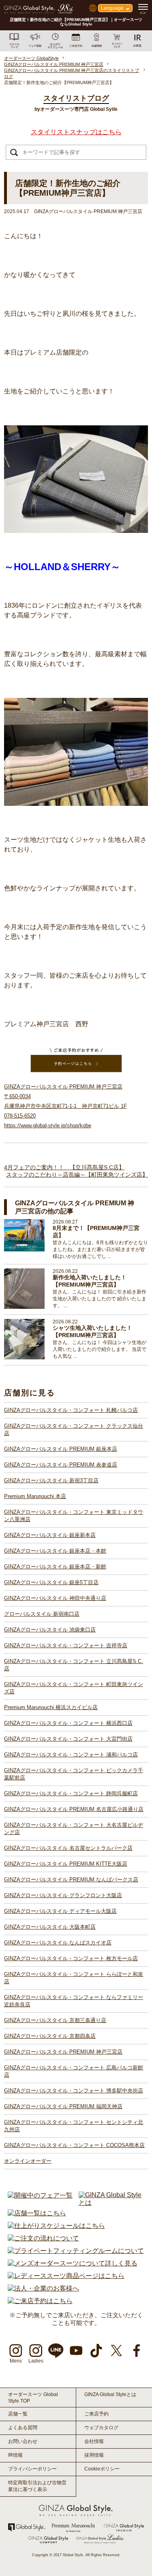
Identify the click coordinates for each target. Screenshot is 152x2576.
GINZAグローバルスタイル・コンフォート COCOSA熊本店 (74, 2145)
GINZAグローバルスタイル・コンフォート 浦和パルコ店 (71, 1755)
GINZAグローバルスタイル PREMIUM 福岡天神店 (63, 2106)
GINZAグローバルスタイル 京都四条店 (50, 2036)
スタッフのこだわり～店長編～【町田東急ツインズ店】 (77, 1175)
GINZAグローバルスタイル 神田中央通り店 (55, 1598)
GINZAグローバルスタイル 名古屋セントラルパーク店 (68, 1848)
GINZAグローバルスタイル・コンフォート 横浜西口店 (68, 1723)
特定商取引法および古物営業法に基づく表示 (37, 2486)
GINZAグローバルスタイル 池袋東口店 (50, 1630)
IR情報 (15, 2455)
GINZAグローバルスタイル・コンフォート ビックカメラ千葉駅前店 (74, 1774)
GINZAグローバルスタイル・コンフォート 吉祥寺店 (66, 1645)
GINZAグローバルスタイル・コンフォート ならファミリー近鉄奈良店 (74, 2001)
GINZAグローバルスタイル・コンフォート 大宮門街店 (68, 1739)
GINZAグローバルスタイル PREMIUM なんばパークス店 (71, 1880)
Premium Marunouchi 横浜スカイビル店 (51, 1707)
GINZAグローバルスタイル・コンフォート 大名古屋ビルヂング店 (74, 1829)
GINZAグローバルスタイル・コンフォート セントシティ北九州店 (74, 2126)
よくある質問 (23, 2428)
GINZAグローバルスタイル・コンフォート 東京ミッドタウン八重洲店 (74, 1516)
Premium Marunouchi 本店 (35, 1496)
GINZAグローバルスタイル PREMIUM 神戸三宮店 (63, 2052)
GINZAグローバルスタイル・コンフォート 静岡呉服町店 (71, 1793)
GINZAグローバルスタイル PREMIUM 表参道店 (61, 1465)
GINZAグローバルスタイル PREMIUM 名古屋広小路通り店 (74, 1809)
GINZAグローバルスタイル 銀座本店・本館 (55, 1551)
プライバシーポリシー (32, 2469)
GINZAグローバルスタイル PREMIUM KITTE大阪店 (66, 1864)
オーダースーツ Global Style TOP (33, 2398)
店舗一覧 (18, 2414)
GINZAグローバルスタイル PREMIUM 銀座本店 (61, 1449)
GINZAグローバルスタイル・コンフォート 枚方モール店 (71, 1958)
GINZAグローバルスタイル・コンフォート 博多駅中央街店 (74, 2091)
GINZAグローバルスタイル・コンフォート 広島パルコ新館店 (74, 2071)
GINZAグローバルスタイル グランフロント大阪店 (63, 1895)
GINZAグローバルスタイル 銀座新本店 (50, 1535)
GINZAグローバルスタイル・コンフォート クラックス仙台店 (74, 1430)
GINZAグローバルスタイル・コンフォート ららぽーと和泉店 (74, 1978)
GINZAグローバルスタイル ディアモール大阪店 (60, 1911)
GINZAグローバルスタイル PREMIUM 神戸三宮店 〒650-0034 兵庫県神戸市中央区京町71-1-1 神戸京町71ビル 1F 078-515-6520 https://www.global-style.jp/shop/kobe (65, 1106)
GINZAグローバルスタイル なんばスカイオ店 (58, 1943)
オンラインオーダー (28, 2161)
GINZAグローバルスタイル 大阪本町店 (50, 1927)
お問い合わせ (23, 2441)
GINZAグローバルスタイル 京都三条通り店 (55, 2020)
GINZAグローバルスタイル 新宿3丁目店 (51, 1480)
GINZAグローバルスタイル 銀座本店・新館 (55, 1567)
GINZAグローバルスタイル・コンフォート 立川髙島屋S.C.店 (74, 1665)
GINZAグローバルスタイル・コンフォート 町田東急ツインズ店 (74, 1688)
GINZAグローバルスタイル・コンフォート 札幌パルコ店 (71, 1410)
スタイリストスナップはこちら (76, 132)
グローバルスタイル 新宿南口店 (42, 1614)
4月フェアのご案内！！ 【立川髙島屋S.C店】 (64, 1167)
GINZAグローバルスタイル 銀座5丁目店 (51, 1582)
